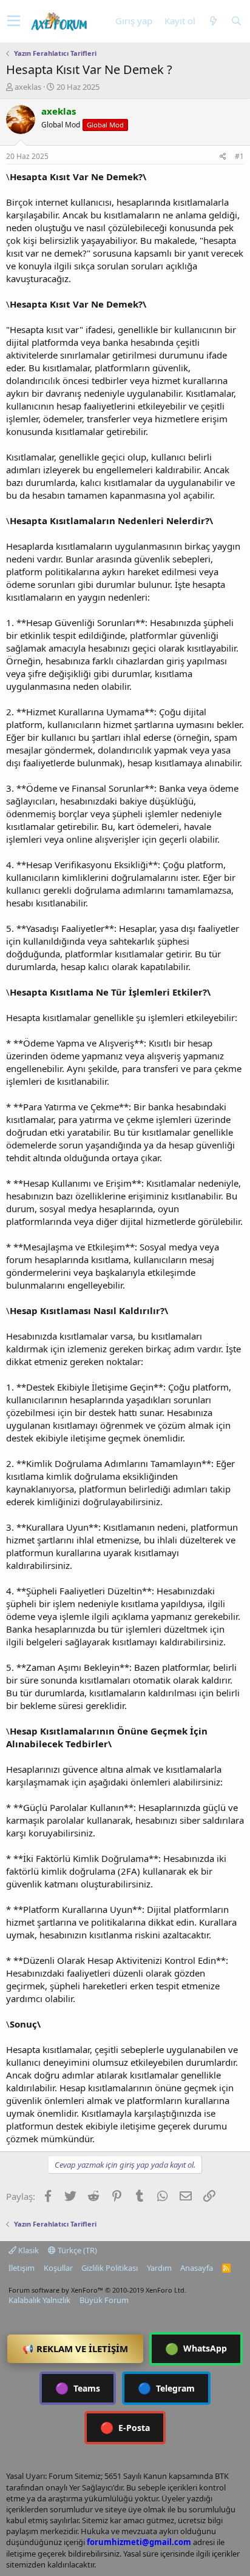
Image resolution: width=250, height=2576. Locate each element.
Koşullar (58, 2268)
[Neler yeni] (213, 21)
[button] (14, 21)
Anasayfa (197, 2268)
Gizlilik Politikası (110, 2268)
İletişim (22, 2268)
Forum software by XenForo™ (97, 2290)
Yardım (159, 2268)
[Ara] (236, 21)
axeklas (28, 87)
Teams (78, 2388)
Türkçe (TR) (76, 2250)
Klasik (28, 2250)
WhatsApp (196, 2348)
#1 (239, 156)
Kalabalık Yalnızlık (39, 2300)
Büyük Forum (104, 2300)
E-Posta (125, 2427)
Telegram (166, 2388)
